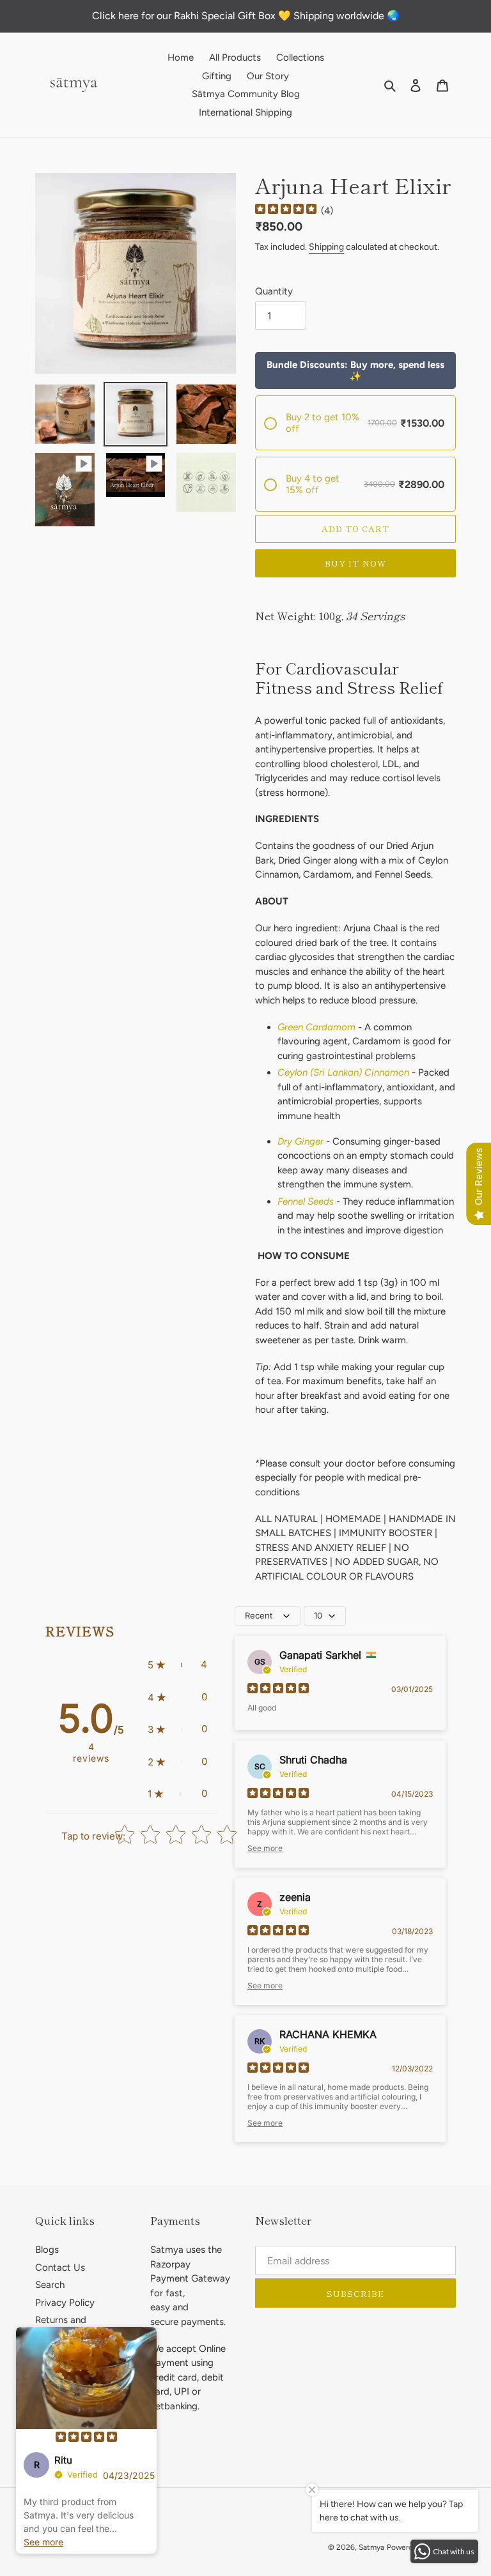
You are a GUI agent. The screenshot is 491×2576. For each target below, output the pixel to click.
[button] (177, 1665)
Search (50, 2285)
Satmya (371, 2547)
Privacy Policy (65, 2303)
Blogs (47, 2250)
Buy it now (355, 563)
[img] (286, 210)
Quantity (274, 291)
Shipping (326, 247)
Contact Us (60, 2267)
